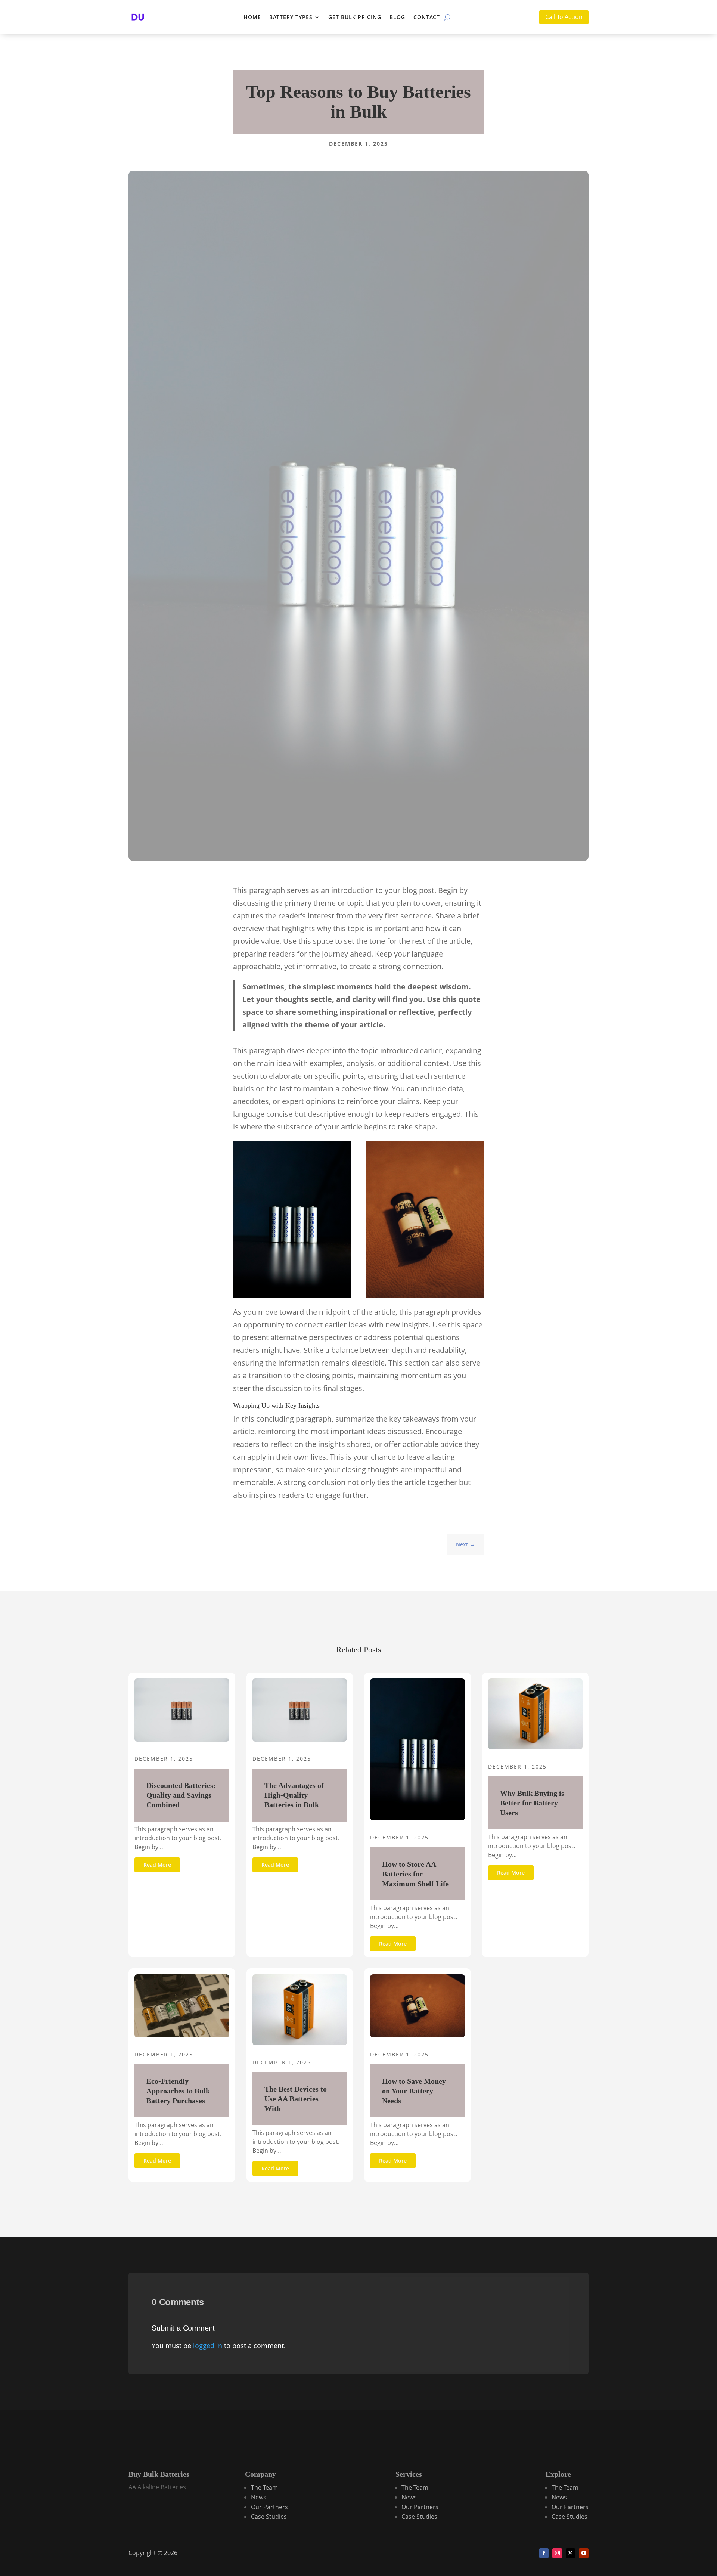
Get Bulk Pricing (355, 17)
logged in (208, 2346)
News (259, 2497)
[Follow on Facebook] (544, 2553)
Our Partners (269, 2507)
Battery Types (291, 17)
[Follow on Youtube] (584, 2553)
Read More (157, 1865)
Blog (397, 17)
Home (252, 17)
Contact (427, 17)
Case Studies (269, 2517)
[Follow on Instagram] (557, 2553)
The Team (264, 2487)
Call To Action (564, 17)
